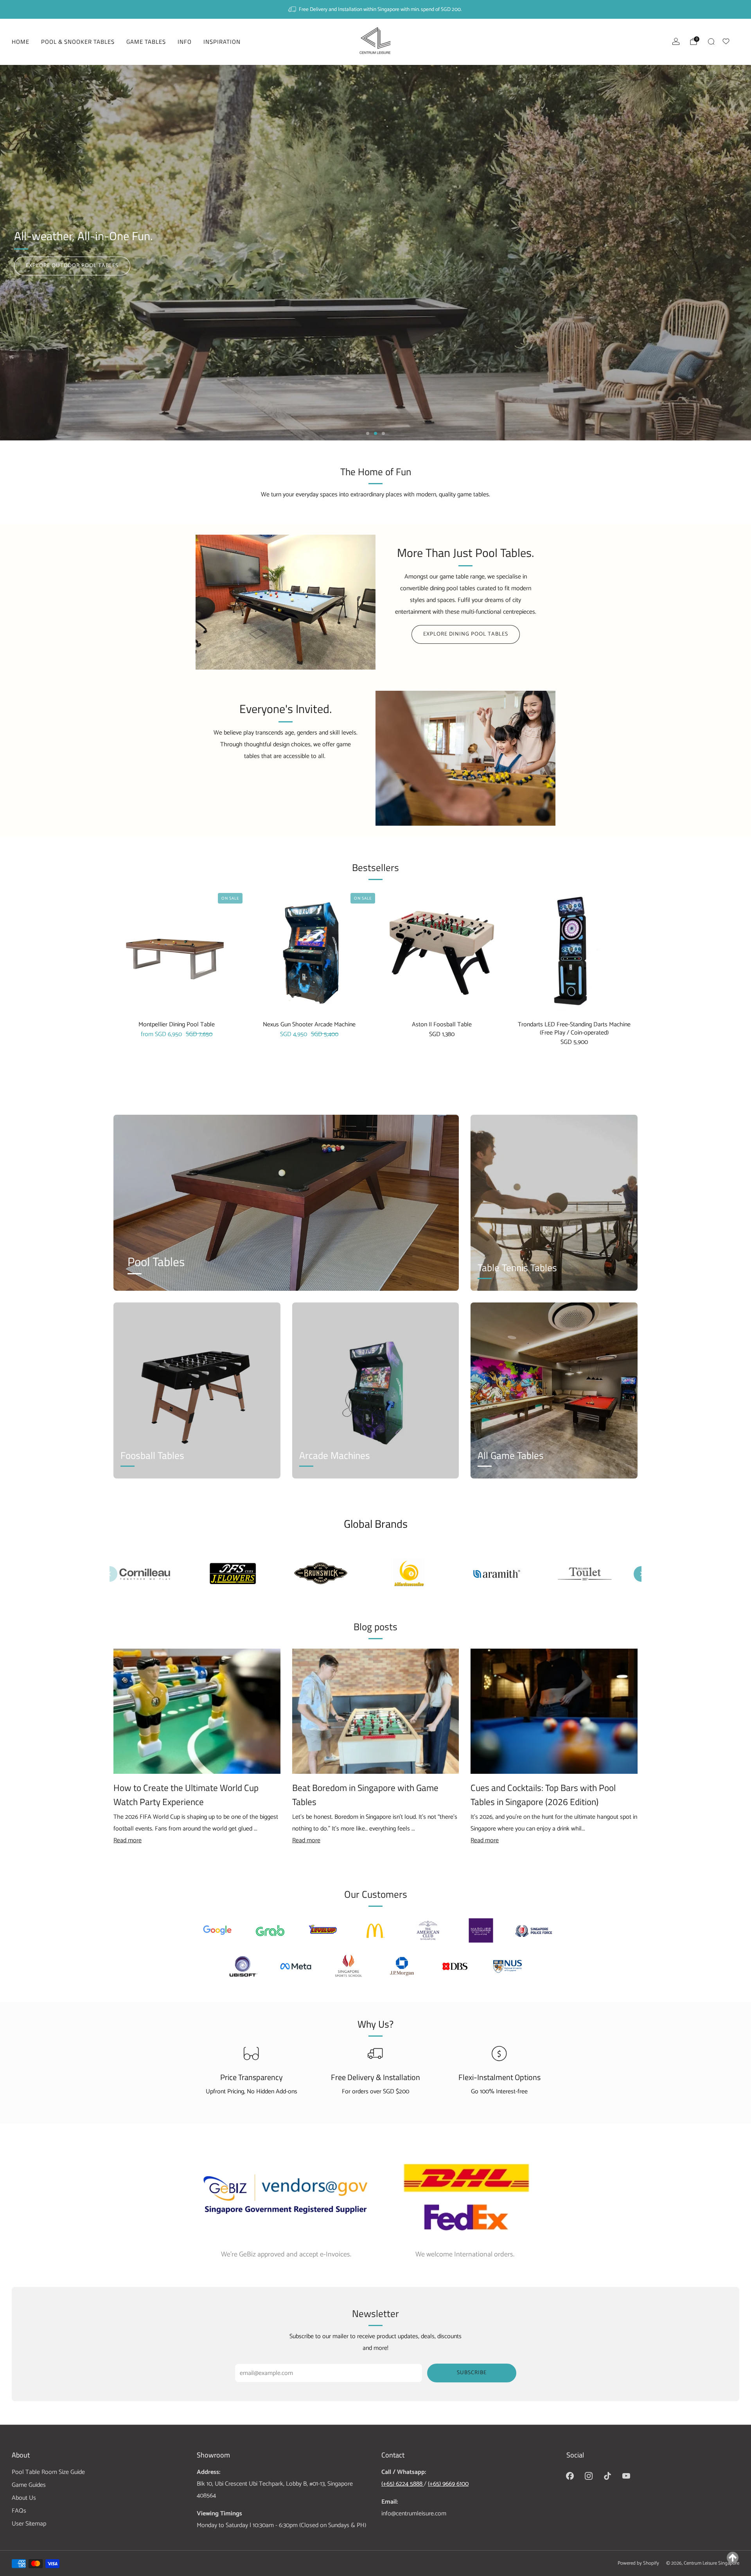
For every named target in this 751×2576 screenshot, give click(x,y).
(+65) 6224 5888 (403, 2484)
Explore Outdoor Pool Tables (72, 266)
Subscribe (472, 2373)
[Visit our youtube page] (626, 2476)
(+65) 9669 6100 (448, 2484)
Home (21, 42)
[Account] (676, 41)
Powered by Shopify (638, 2563)
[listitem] (375, 9)
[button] (368, 433)
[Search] (711, 41)
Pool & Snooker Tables (78, 42)
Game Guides (29, 2485)
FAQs (19, 2511)
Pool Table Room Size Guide (48, 2472)
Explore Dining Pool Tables (466, 634)
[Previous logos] (110, 1574)
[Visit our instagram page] (589, 2476)
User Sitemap (29, 2524)
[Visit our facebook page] (570, 2476)
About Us (24, 2498)
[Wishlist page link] (731, 40)
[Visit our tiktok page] (607, 2476)
